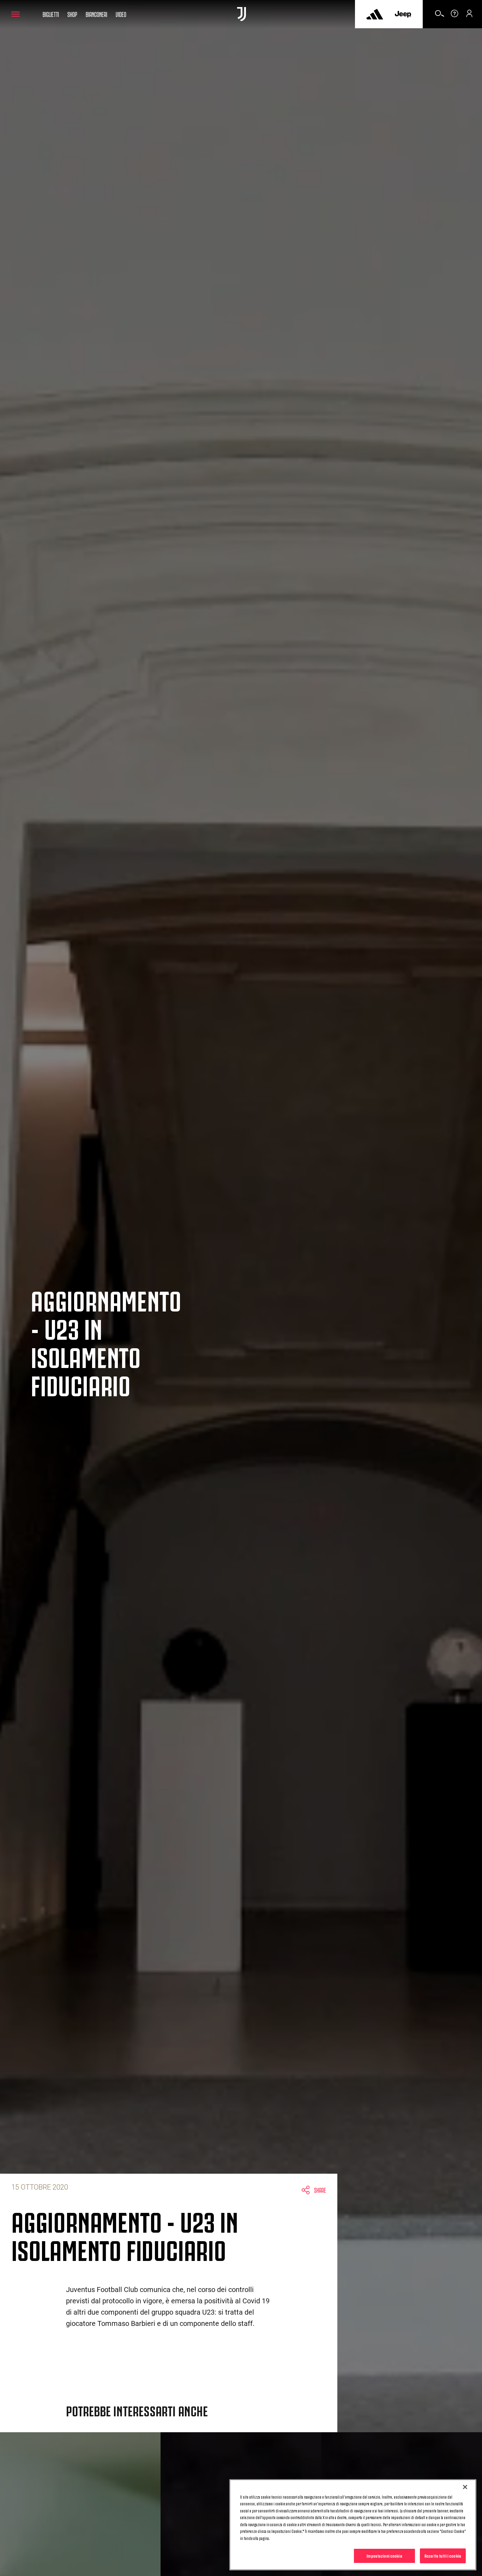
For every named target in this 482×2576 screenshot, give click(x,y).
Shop (72, 14)
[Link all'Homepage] (242, 14)
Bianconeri (97, 14)
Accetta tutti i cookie (443, 2556)
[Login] (469, 16)
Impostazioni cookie (384, 2556)
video (121, 14)
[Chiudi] (465, 2487)
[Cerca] (440, 16)
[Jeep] (403, 14)
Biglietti (51, 14)
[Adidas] (375, 14)
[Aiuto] (454, 16)
